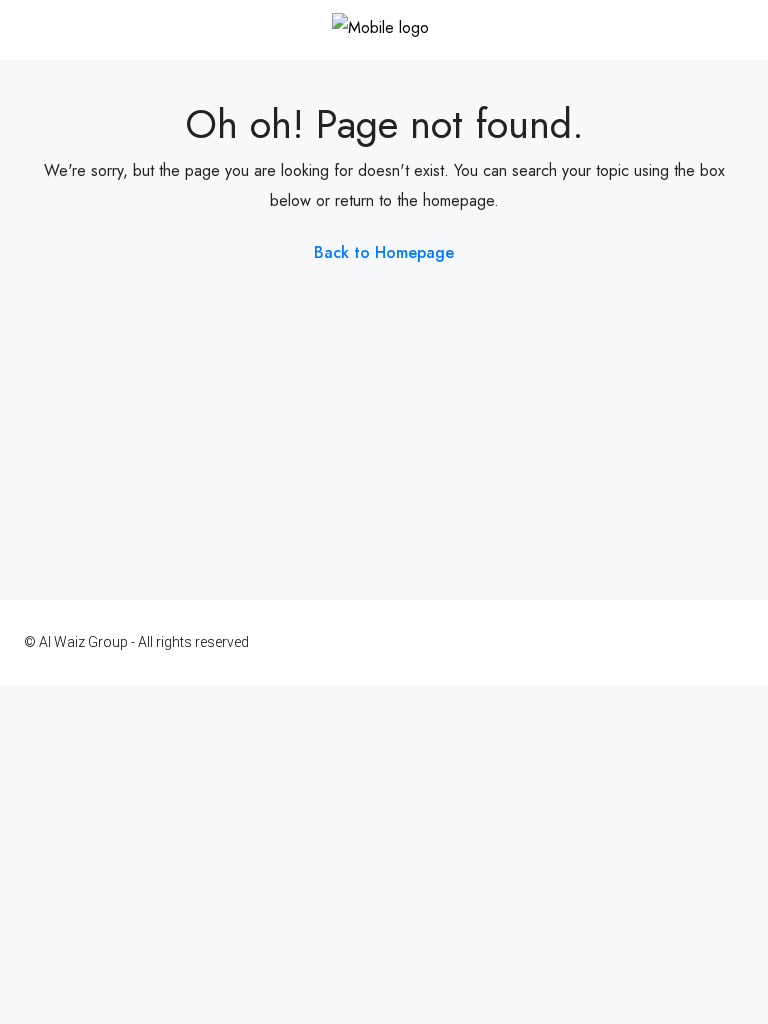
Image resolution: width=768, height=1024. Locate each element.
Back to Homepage (384, 252)
